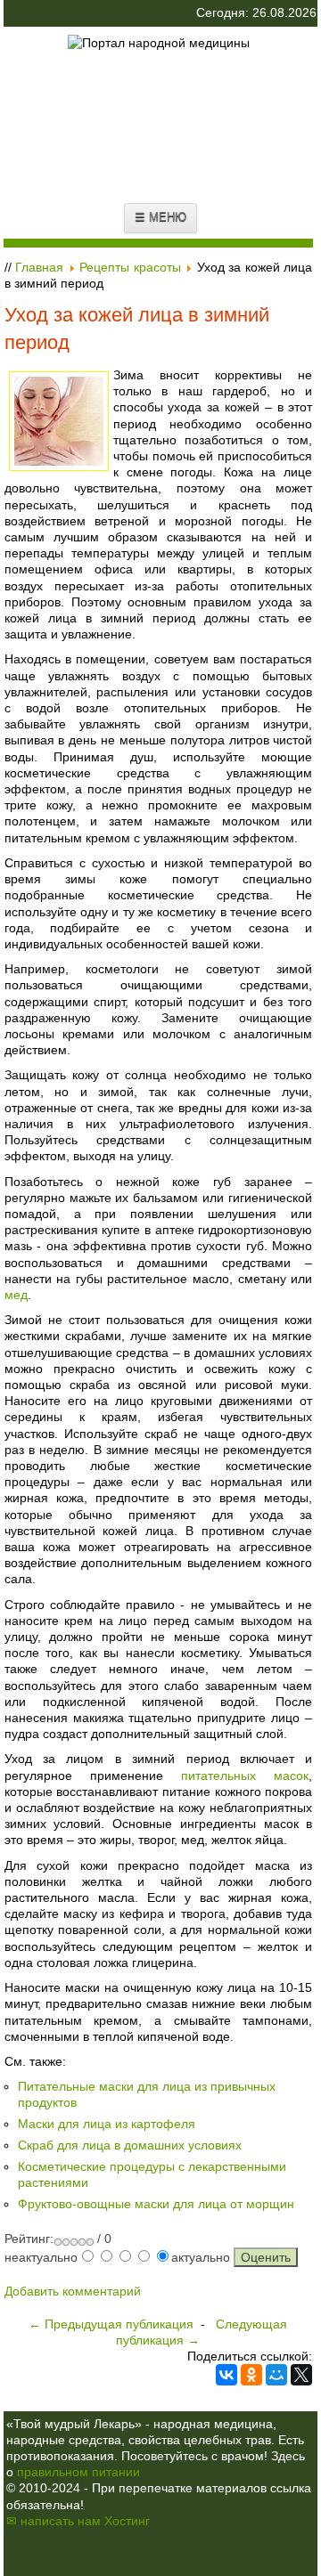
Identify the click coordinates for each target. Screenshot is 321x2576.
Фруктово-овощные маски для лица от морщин (156, 2204)
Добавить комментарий (73, 2291)
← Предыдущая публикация (111, 2324)
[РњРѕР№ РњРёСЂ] (276, 2375)
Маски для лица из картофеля (107, 2124)
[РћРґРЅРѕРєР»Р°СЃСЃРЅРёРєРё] (251, 2375)
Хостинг (127, 2521)
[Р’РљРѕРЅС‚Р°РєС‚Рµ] (226, 2375)
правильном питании (78, 2472)
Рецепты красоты (130, 267)
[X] (301, 2375)
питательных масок (245, 1776)
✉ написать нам (53, 2521)
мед (16, 1295)
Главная (39, 267)
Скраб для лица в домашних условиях (130, 2145)
